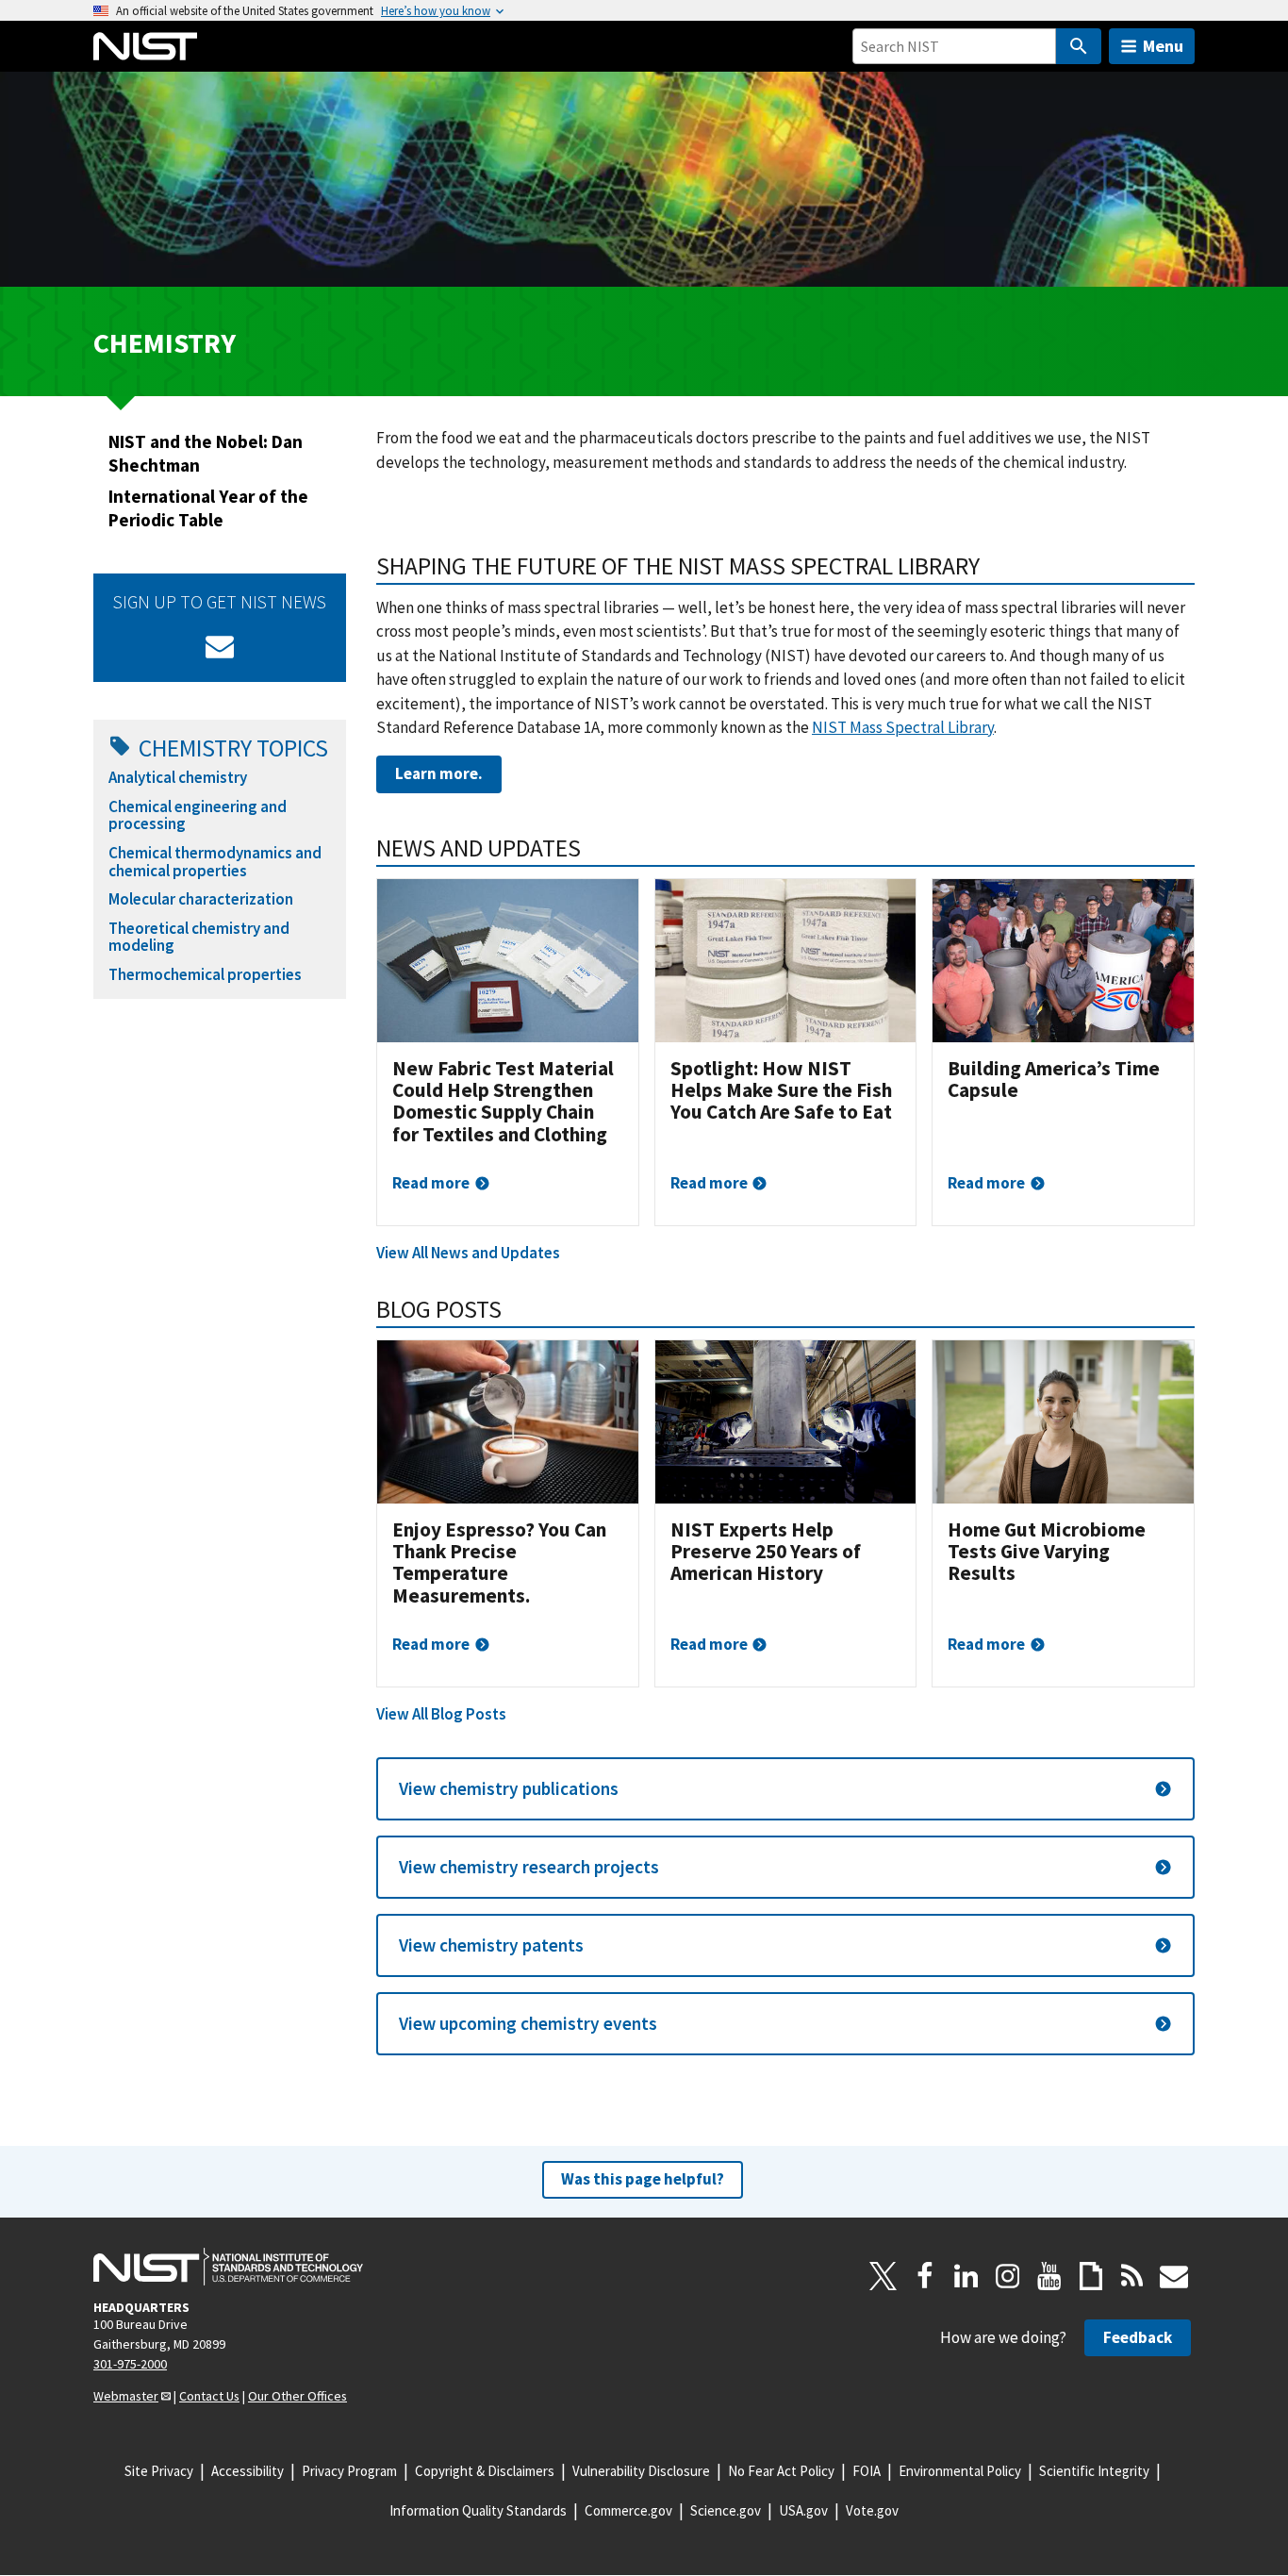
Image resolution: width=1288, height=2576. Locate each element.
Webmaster (126, 2396)
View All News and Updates (468, 1253)
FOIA (867, 2471)
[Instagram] (1008, 2276)
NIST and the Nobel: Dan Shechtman (206, 453)
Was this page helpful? (643, 2179)
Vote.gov (872, 2510)
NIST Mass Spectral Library (903, 727)
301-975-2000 (130, 2364)
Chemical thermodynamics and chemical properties (215, 862)
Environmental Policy (960, 2471)
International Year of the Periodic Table (208, 508)
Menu (1163, 46)
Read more (431, 1183)
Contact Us (209, 2396)
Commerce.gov (628, 2510)
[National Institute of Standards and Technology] (228, 2267)
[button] (785, 1789)
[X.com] (883, 2276)
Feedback (1138, 2337)
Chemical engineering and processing (198, 815)
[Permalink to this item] (992, 566)
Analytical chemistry (178, 777)
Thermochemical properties (205, 974)
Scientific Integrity (1094, 2471)
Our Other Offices (297, 2396)
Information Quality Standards (478, 2510)
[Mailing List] (1174, 2276)
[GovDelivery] (220, 646)
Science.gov (726, 2510)
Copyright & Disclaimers (485, 2471)
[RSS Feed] (1132, 2276)
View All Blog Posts (441, 1714)
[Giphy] (1091, 2276)
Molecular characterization (201, 899)
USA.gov (803, 2510)
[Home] (145, 46)
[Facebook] (925, 2276)
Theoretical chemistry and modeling (199, 937)
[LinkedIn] (966, 2276)
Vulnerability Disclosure (641, 2471)
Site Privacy (159, 2471)
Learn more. (439, 773)
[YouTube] (1049, 2276)
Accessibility (248, 2471)
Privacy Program (349, 2471)
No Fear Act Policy (781, 2471)
